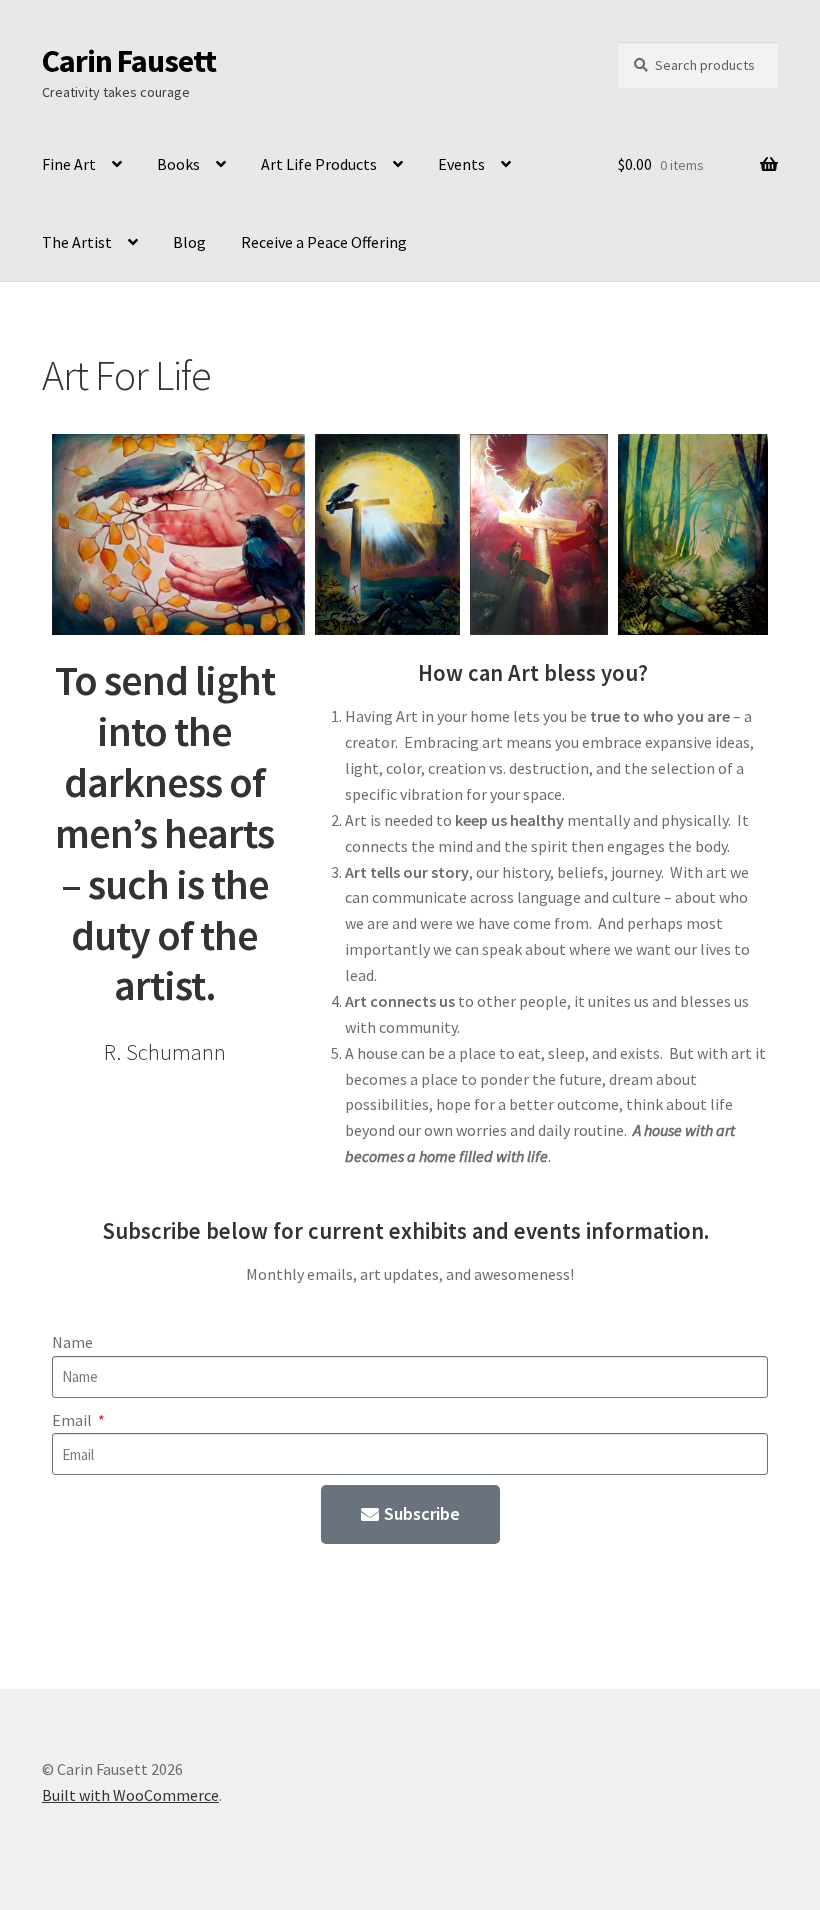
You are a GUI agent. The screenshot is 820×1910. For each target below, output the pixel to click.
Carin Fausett (129, 61)
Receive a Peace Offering (324, 242)
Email (73, 1420)
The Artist (77, 242)
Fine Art (69, 164)
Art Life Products (319, 164)
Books (178, 164)
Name (72, 1342)
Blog (189, 242)
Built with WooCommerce (130, 1795)
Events (461, 164)
